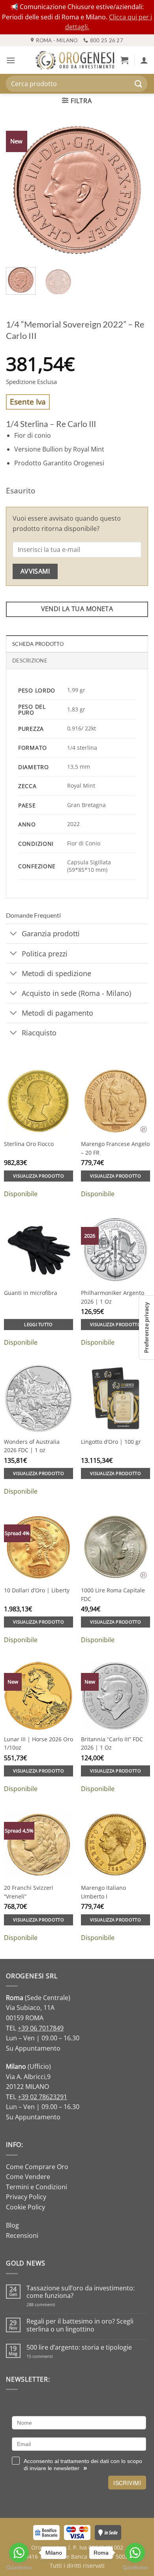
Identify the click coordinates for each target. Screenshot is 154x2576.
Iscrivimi (127, 2483)
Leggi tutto (38, 1324)
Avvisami (35, 571)
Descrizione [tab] (30, 660)
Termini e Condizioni (37, 2187)
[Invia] (139, 84)
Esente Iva (28, 402)
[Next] (135, 190)
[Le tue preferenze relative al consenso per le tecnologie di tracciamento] (146, 1328)
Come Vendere (28, 2177)
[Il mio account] (144, 60)
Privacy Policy (26, 2197)
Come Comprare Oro (37, 2167)
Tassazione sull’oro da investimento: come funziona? (81, 2292)
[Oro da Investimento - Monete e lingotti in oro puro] (75, 60)
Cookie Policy (25, 2207)
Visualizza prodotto (38, 1176)
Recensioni (22, 2235)
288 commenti (55, 2304)
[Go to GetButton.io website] (19, 2568)
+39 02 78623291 (42, 2097)
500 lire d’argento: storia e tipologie (79, 2347)
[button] (11, 60)
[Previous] (19, 190)
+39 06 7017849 (41, 2028)
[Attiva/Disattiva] (14, 934)
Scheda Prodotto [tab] (38, 644)
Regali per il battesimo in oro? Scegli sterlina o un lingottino (80, 2325)
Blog (12, 2225)
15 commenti (50, 2356)
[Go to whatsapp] (19, 2553)
